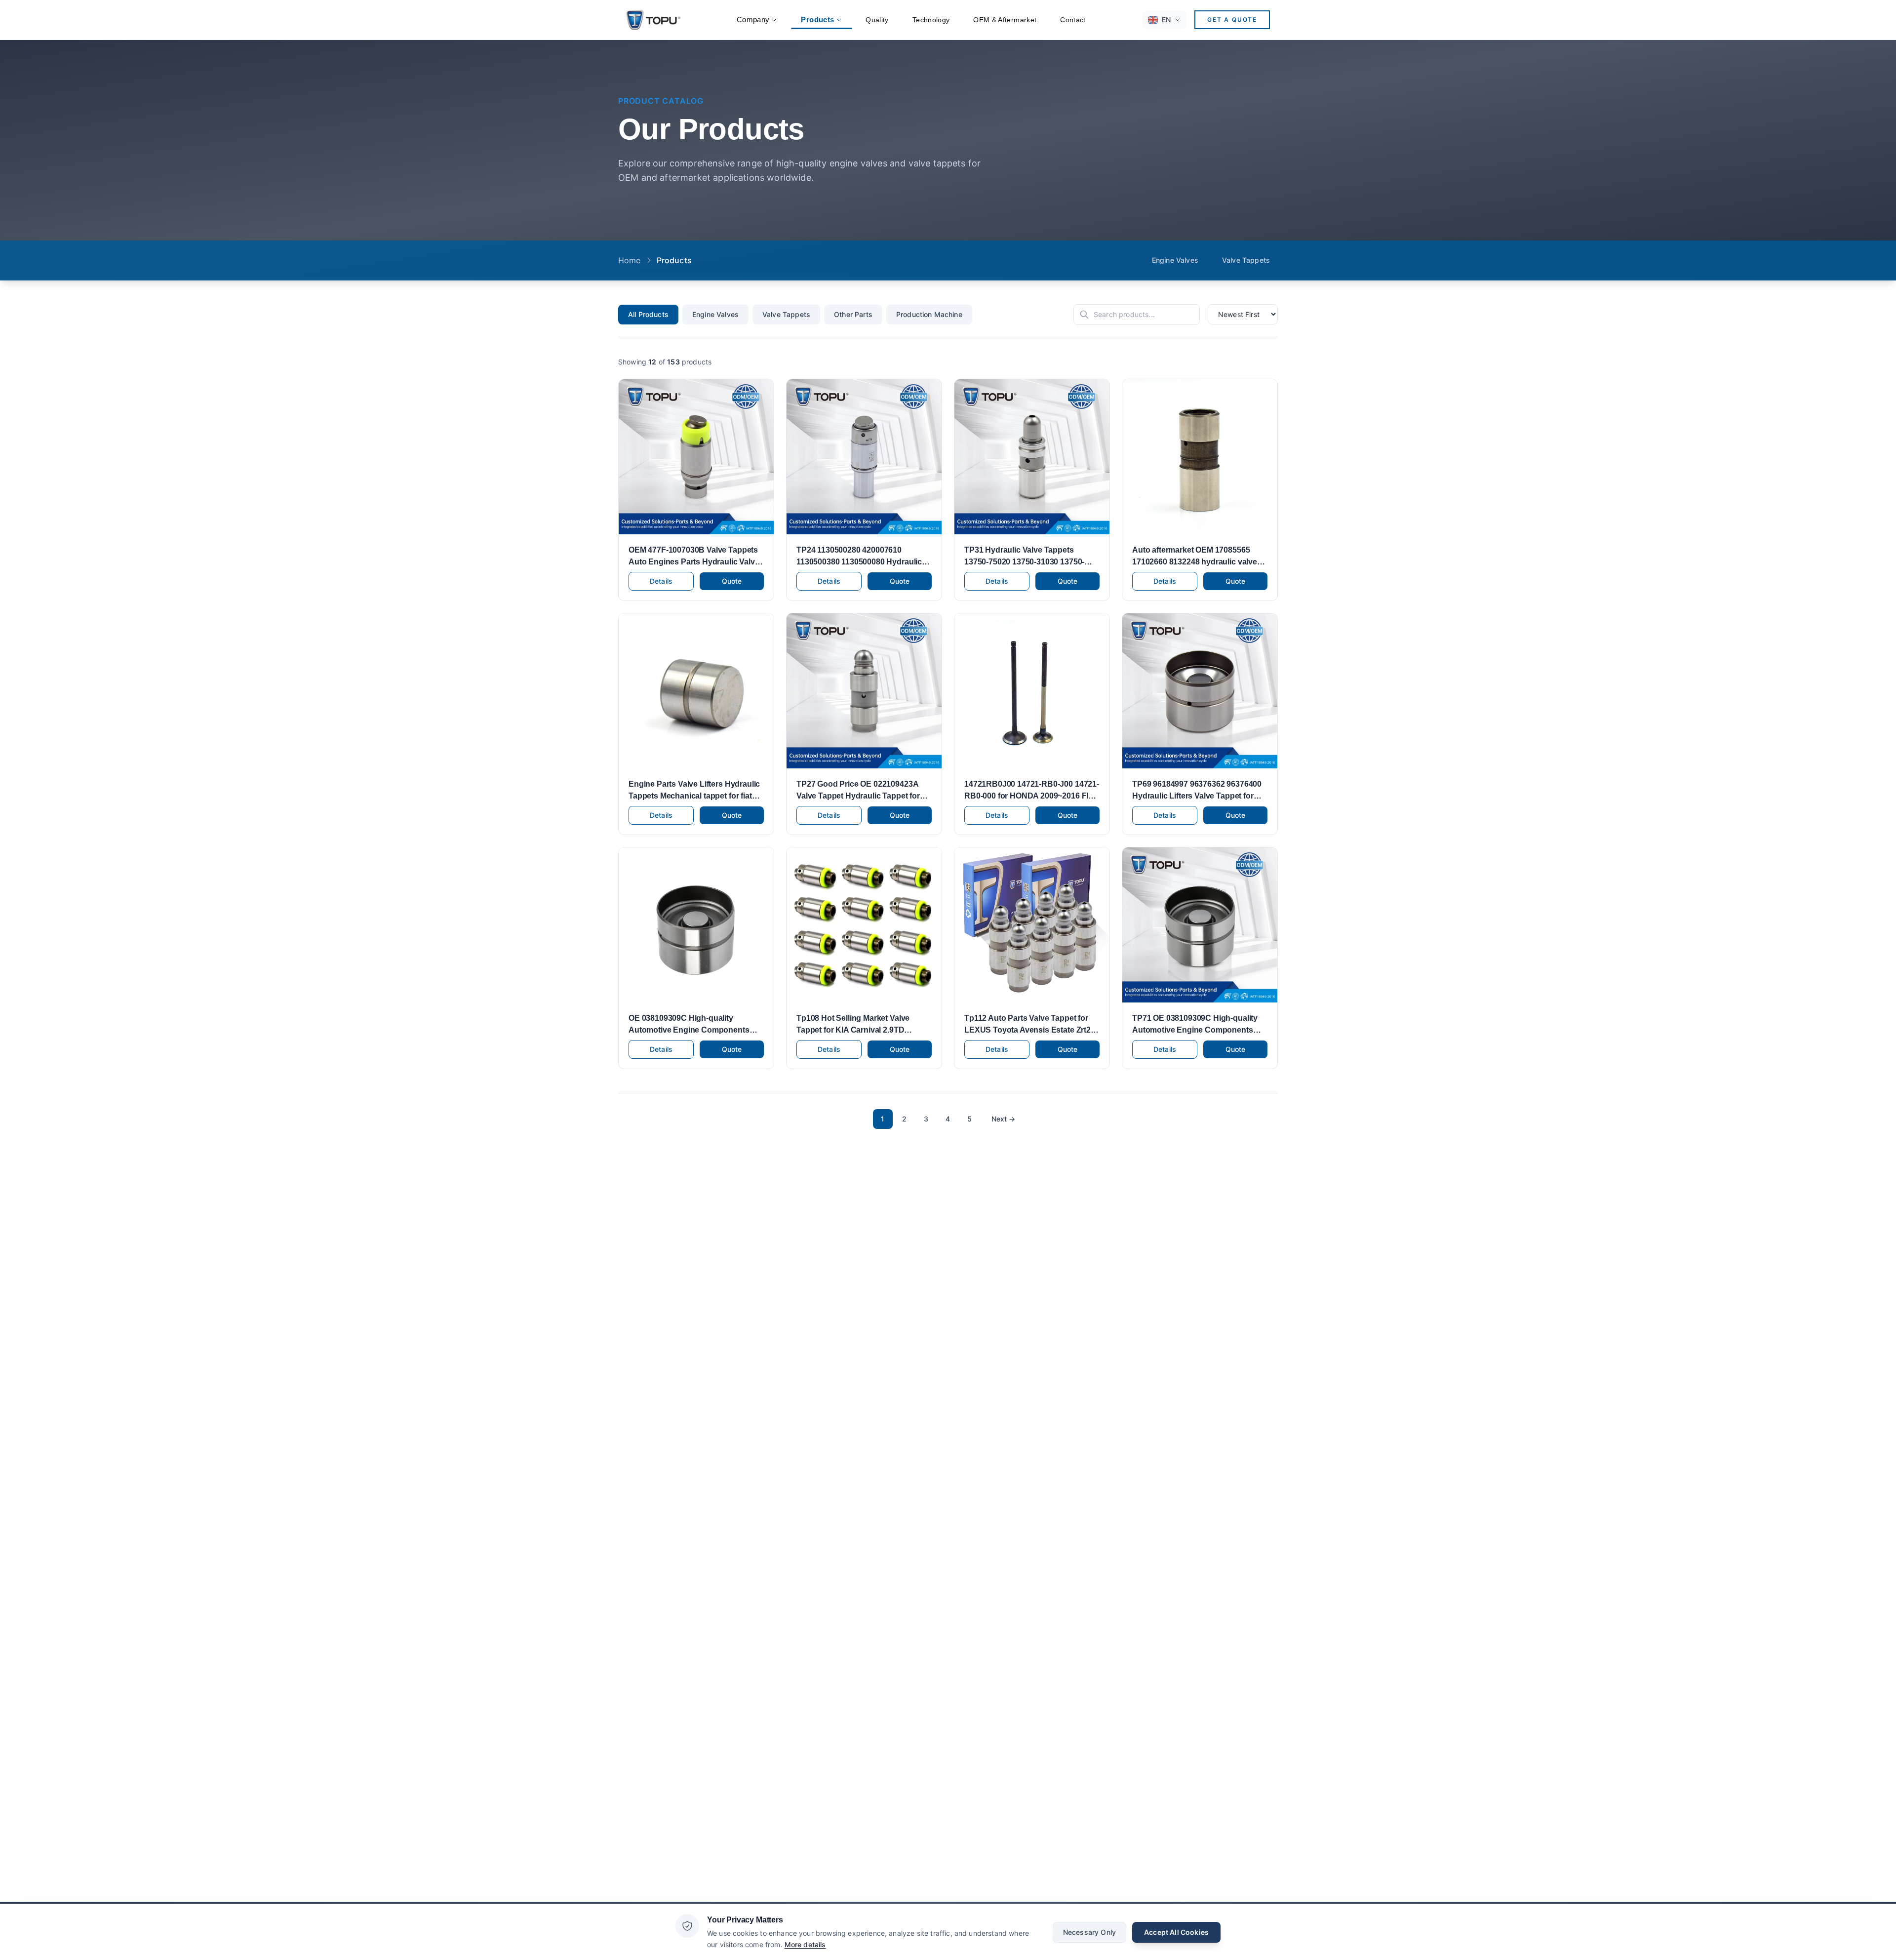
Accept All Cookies (1176, 1932)
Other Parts (853, 314)
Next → (1004, 1119)
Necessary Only (1089, 1932)
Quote (732, 581)
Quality (877, 20)
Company (753, 20)
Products (817, 20)
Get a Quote (1232, 20)
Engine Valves (1175, 260)
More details (805, 1944)
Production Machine (929, 314)
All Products (648, 314)
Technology (931, 20)
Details (661, 581)
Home (630, 260)
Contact (1073, 20)
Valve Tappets (1246, 260)
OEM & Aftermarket (1005, 20)
